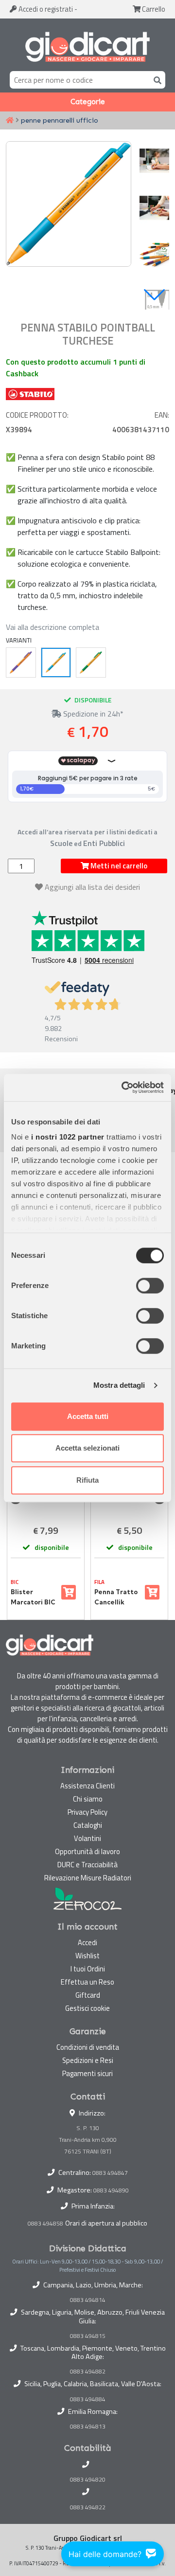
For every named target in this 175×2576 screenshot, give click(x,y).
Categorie (88, 102)
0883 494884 (88, 2399)
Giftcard (88, 1995)
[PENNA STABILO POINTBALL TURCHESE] (56, 662)
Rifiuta (87, 1480)
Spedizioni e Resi (88, 2060)
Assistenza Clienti (87, 1786)
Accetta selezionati (87, 1448)
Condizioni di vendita (88, 2047)
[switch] (150, 1286)
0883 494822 (88, 2507)
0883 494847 (110, 2173)
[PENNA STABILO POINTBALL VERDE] (91, 662)
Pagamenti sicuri (87, 2073)
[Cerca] (156, 80)
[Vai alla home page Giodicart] (87, 47)
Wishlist (87, 1956)
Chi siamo (88, 1799)
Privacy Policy (87, 1812)
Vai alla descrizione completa (52, 627)
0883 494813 (88, 2427)
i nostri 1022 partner (68, 1137)
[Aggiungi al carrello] (69, 1592)
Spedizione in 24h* (92, 714)
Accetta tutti (88, 1416)
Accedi (45, 9)
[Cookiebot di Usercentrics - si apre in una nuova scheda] (123, 1087)
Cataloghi (88, 1825)
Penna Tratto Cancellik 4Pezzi (116, 1597)
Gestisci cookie (87, 2008)
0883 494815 (88, 2336)
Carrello (153, 9)
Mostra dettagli (119, 1385)
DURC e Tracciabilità (87, 1865)
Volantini (87, 1838)
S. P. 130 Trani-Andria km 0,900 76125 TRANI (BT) (88, 2140)
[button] (154, 295)
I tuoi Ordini (88, 1969)
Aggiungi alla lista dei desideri (92, 887)
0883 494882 (88, 2372)
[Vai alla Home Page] (10, 121)
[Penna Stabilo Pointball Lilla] (21, 662)
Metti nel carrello (118, 866)
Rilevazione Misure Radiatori (88, 1878)
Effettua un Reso (87, 1982)
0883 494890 (111, 2190)
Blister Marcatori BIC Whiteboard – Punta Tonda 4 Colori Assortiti (33, 1597)
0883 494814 (88, 2300)
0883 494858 (45, 2223)
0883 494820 (88, 2480)
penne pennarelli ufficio (60, 120)
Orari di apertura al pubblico (106, 2223)
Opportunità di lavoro (87, 1851)
